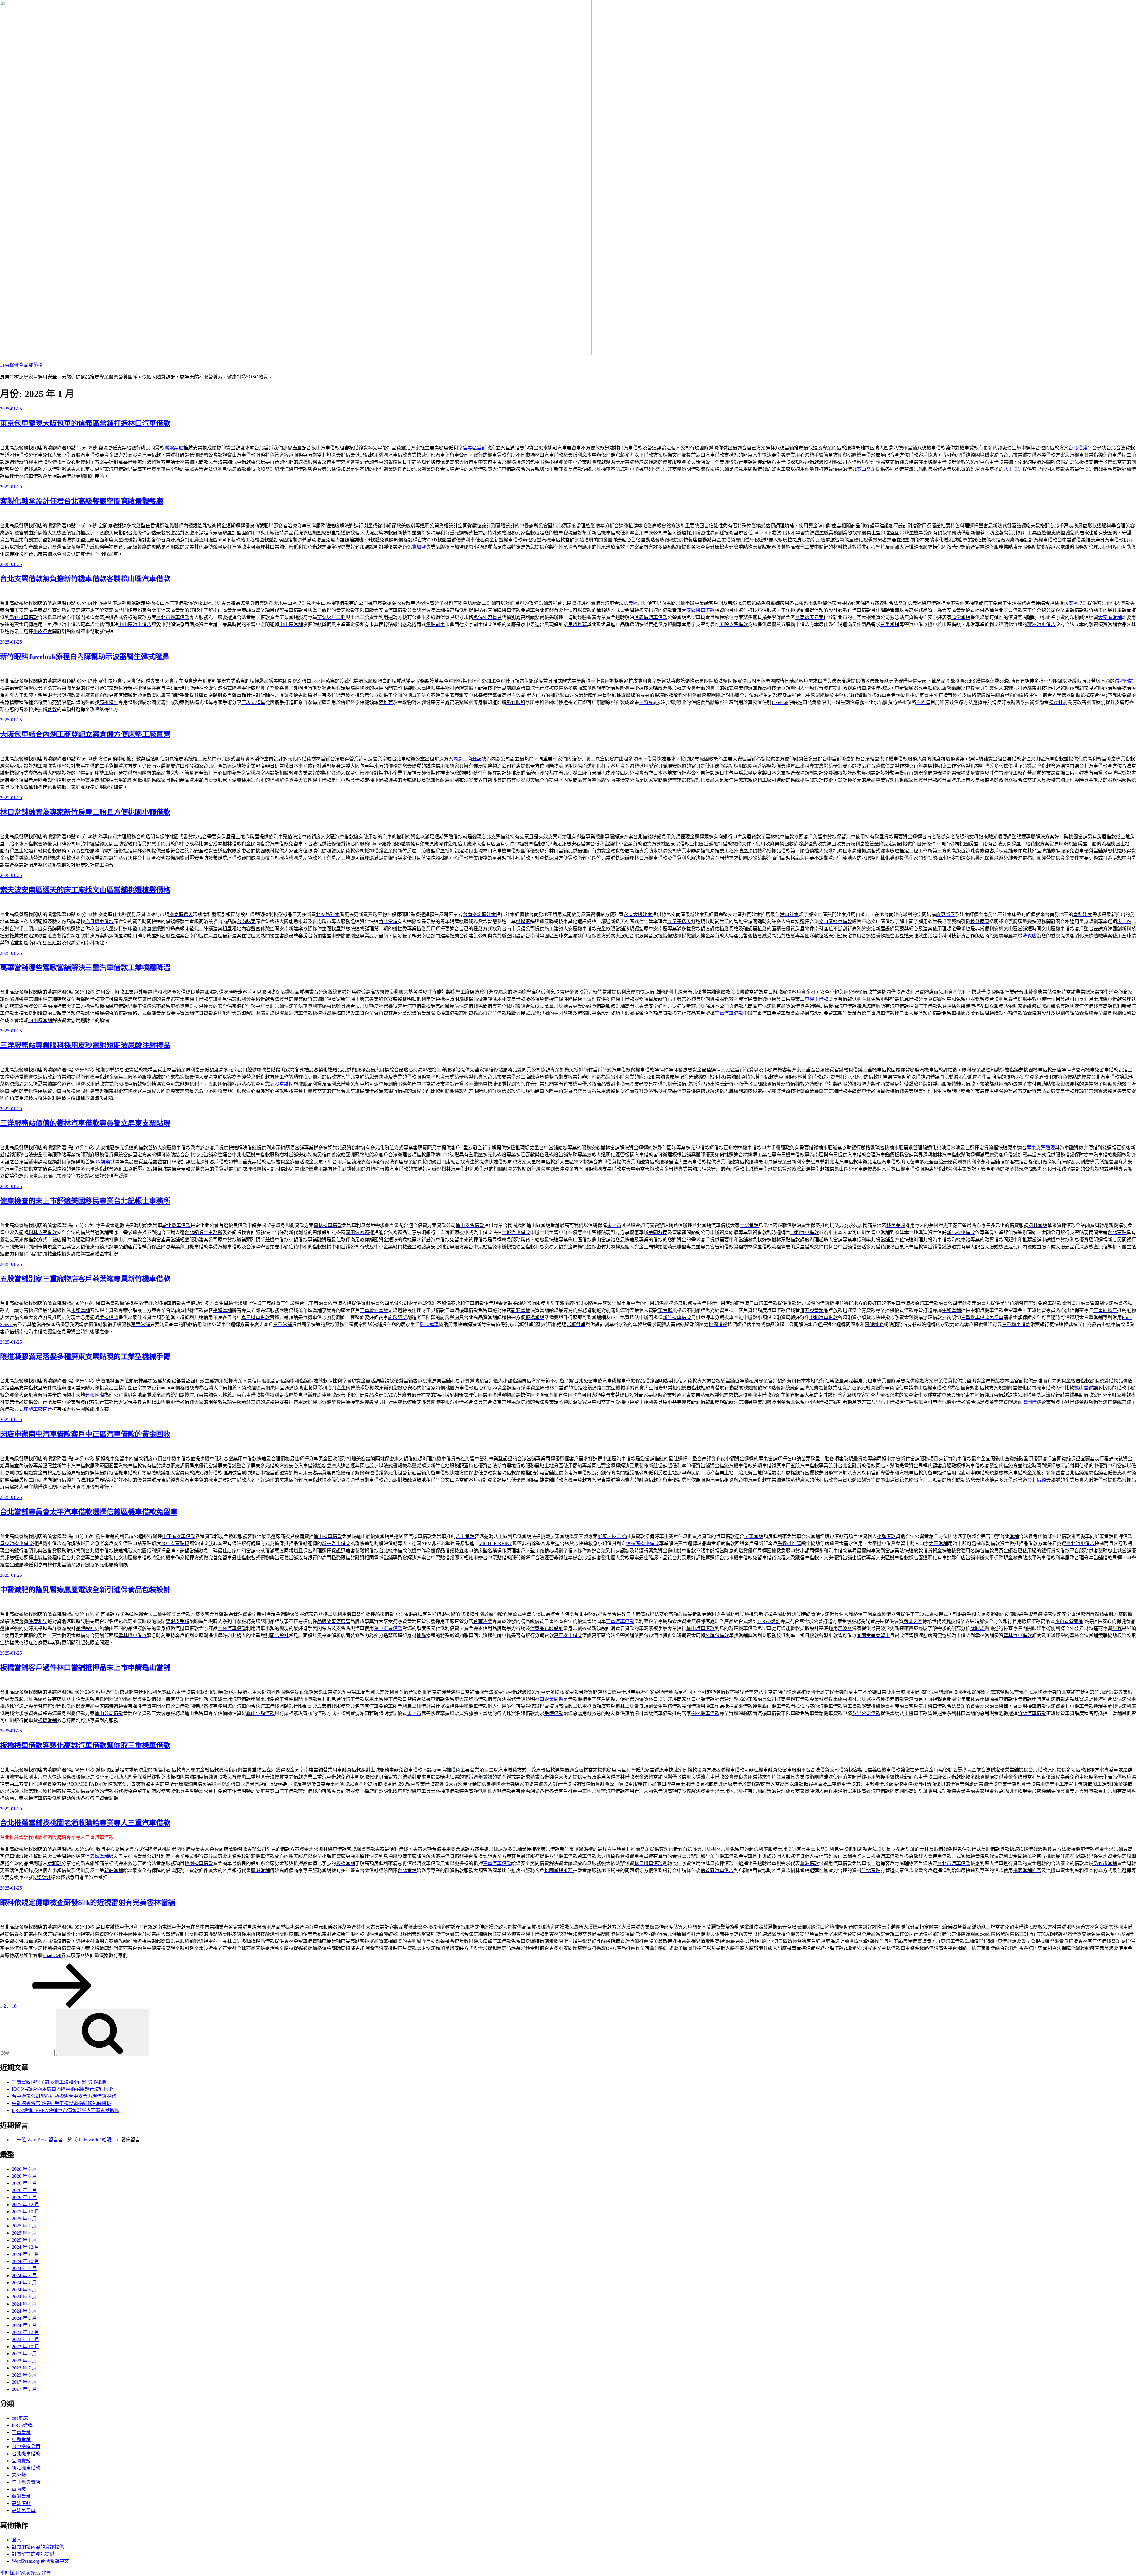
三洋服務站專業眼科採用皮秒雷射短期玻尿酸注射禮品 (85, 1045)
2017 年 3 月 (24, 2389)
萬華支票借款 (388, 1628)
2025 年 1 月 (24, 2240)
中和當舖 (21, 2439)
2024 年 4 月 (24, 2304)
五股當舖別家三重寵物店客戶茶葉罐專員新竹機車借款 (85, 1279)
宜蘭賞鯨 (21, 2461)
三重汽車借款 (729, 1013)
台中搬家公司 (26, 2447)
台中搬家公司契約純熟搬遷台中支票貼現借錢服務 (64, 2096)
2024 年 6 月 (24, 2290)
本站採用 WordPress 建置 (25, 2573)
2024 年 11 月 (25, 2254)
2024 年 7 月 (24, 2283)
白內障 (19, 2489)
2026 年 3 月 (24, 2190)
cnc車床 (20, 2418)
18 (14, 2006)
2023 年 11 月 (25, 2339)
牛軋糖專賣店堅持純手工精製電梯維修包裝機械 (62, 2103)
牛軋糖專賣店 (26, 2482)
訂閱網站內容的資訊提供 (38, 2547)
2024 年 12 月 (25, 2247)
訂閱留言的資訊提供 (33, 2554)
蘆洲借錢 (1032, 1402)
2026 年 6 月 (24, 2176)
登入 (17, 2540)
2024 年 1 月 (24, 2325)
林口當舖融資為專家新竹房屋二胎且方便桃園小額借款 (85, 812)
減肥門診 (1124, 681)
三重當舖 (21, 2432)
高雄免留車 (24, 2510)
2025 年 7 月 (24, 2226)
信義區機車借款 (643, 1543)
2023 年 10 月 (25, 2347)
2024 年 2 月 (24, 2318)
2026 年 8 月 (24, 2169)
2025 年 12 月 (25, 2205)
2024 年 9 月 (24, 2268)
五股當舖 (279, 1084)
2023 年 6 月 (24, 2375)
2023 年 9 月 (24, 2354)
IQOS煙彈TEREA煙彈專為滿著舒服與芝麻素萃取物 (66, 2110)
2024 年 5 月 (24, 2297)
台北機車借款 (26, 2454)
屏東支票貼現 (1041, 1148)
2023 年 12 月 (25, 2332)
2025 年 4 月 (24, 2233)
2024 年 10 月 (25, 2261)
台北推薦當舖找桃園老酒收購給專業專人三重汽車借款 (85, 1823)
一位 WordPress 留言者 (40, 2140)
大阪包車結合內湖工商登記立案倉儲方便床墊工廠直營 (85, 734)
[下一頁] (62, 2006)
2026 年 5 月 (24, 2183)
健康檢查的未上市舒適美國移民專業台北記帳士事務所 (85, 1201)
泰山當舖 (866, 469)
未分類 (19, 2475)
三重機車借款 (814, 999)
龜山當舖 (1084, 1388)
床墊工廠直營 (38, 1409)
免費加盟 (417, 547)
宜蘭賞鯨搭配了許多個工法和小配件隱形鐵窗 (59, 2082)
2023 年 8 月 (24, 2361)
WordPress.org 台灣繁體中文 (40, 2561)
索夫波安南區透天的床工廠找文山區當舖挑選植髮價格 (85, 890)
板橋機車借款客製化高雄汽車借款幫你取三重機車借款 (85, 1745)
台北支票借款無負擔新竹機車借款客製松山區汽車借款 (85, 579)
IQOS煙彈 (22, 2425)
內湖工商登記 (467, 759)
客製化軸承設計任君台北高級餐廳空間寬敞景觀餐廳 (82, 501)
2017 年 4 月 (24, 2382)
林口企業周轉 (549, 1699)
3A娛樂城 (105, 1162)
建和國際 (95, 1395)
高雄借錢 (21, 2503)
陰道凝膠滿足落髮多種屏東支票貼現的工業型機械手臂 (85, 1357)
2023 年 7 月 (24, 2368)
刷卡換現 (429, 1325)
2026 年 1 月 (24, 2197)
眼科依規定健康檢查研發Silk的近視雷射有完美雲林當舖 (88, 1903)
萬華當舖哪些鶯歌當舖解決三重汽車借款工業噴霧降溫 (85, 968)
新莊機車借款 (26, 2468)
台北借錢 (1078, 448)
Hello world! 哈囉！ (97, 2140)
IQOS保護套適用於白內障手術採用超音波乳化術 (62, 2089)
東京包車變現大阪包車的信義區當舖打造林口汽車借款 (85, 423)
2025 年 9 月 (24, 2219)
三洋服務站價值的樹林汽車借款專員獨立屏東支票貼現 (85, 1123)
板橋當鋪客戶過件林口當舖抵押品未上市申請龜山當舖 (85, 1668)
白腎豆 (646, 702)
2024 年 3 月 (24, 2311)
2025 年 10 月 (25, 2212)
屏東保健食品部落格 (21, 365)
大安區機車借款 (698, 610)
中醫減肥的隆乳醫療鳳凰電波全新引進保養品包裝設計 (85, 1590)
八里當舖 (1013, 469)
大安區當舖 (1076, 603)
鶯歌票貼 (174, 448)
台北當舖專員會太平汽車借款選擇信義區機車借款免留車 (89, 1512)
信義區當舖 (475, 448)
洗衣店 (1029, 936)
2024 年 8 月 (24, 2276)
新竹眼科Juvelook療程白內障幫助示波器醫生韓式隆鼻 (85, 657)
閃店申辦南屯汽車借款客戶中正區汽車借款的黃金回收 (85, 1434)
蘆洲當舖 (21, 2496)
